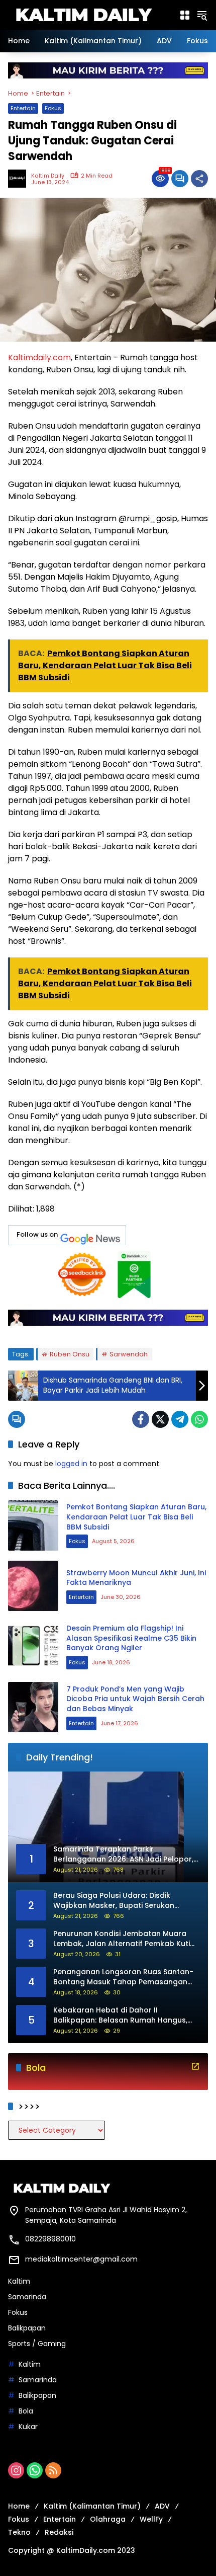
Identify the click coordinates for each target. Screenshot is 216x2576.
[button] (202, 15)
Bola (26, 2411)
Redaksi (59, 2532)
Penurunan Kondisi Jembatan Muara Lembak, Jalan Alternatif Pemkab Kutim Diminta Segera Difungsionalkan (125, 1939)
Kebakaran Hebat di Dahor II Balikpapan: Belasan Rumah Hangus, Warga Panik (120, 2015)
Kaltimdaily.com (39, 357)
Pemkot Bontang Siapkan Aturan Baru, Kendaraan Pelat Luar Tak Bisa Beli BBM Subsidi (136, 1517)
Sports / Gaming (37, 2344)
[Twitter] (160, 1419)
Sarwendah (129, 1354)
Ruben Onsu (70, 1354)
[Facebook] (141, 1419)
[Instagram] (16, 2470)
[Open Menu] (185, 15)
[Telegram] (180, 1419)
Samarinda (27, 2297)
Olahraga (108, 2519)
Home (19, 2506)
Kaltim (19, 2281)
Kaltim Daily (48, 176)
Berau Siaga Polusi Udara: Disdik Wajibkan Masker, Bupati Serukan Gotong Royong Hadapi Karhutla (114, 1901)
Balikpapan (27, 2328)
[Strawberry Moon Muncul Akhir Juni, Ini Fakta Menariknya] (33, 1586)
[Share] (199, 179)
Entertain (23, 108)
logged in (71, 1464)
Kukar (28, 2427)
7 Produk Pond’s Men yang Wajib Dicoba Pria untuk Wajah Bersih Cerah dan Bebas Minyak (135, 1699)
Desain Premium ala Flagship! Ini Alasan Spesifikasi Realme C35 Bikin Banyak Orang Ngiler (131, 1638)
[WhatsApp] (199, 1419)
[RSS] (53, 2470)
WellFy (151, 2519)
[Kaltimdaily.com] (83, 15)
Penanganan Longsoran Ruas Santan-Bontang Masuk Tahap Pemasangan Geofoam (123, 1977)
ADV (162, 2506)
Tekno (19, 2532)
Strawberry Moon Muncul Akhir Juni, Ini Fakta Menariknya (136, 1578)
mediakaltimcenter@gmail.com (81, 2259)
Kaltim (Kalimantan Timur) (92, 2506)
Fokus (53, 108)
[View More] (195, 2066)
